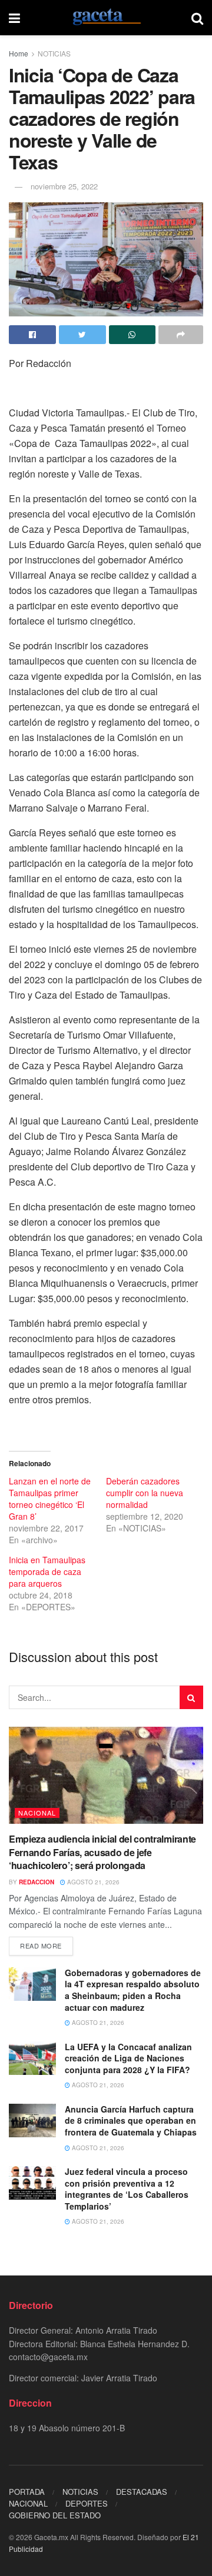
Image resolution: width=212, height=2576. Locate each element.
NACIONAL (37, 1813)
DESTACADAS (142, 2492)
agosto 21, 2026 (92, 1882)
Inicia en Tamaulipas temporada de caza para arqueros (47, 1571)
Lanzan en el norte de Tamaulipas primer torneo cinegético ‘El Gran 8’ (50, 1499)
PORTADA (27, 2492)
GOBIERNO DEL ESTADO (55, 2515)
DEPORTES (87, 2503)
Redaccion (37, 1882)
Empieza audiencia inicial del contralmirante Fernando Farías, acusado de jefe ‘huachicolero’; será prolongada (102, 1852)
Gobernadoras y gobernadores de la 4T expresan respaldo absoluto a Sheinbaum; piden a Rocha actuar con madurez (133, 1990)
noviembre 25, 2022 (64, 186)
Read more (41, 1946)
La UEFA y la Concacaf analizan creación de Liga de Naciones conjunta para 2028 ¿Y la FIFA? (128, 2058)
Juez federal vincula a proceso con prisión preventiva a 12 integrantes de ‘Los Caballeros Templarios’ (127, 2189)
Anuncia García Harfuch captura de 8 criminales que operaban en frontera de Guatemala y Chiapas (131, 2120)
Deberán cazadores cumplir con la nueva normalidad (145, 1493)
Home (19, 53)
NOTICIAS (54, 53)
